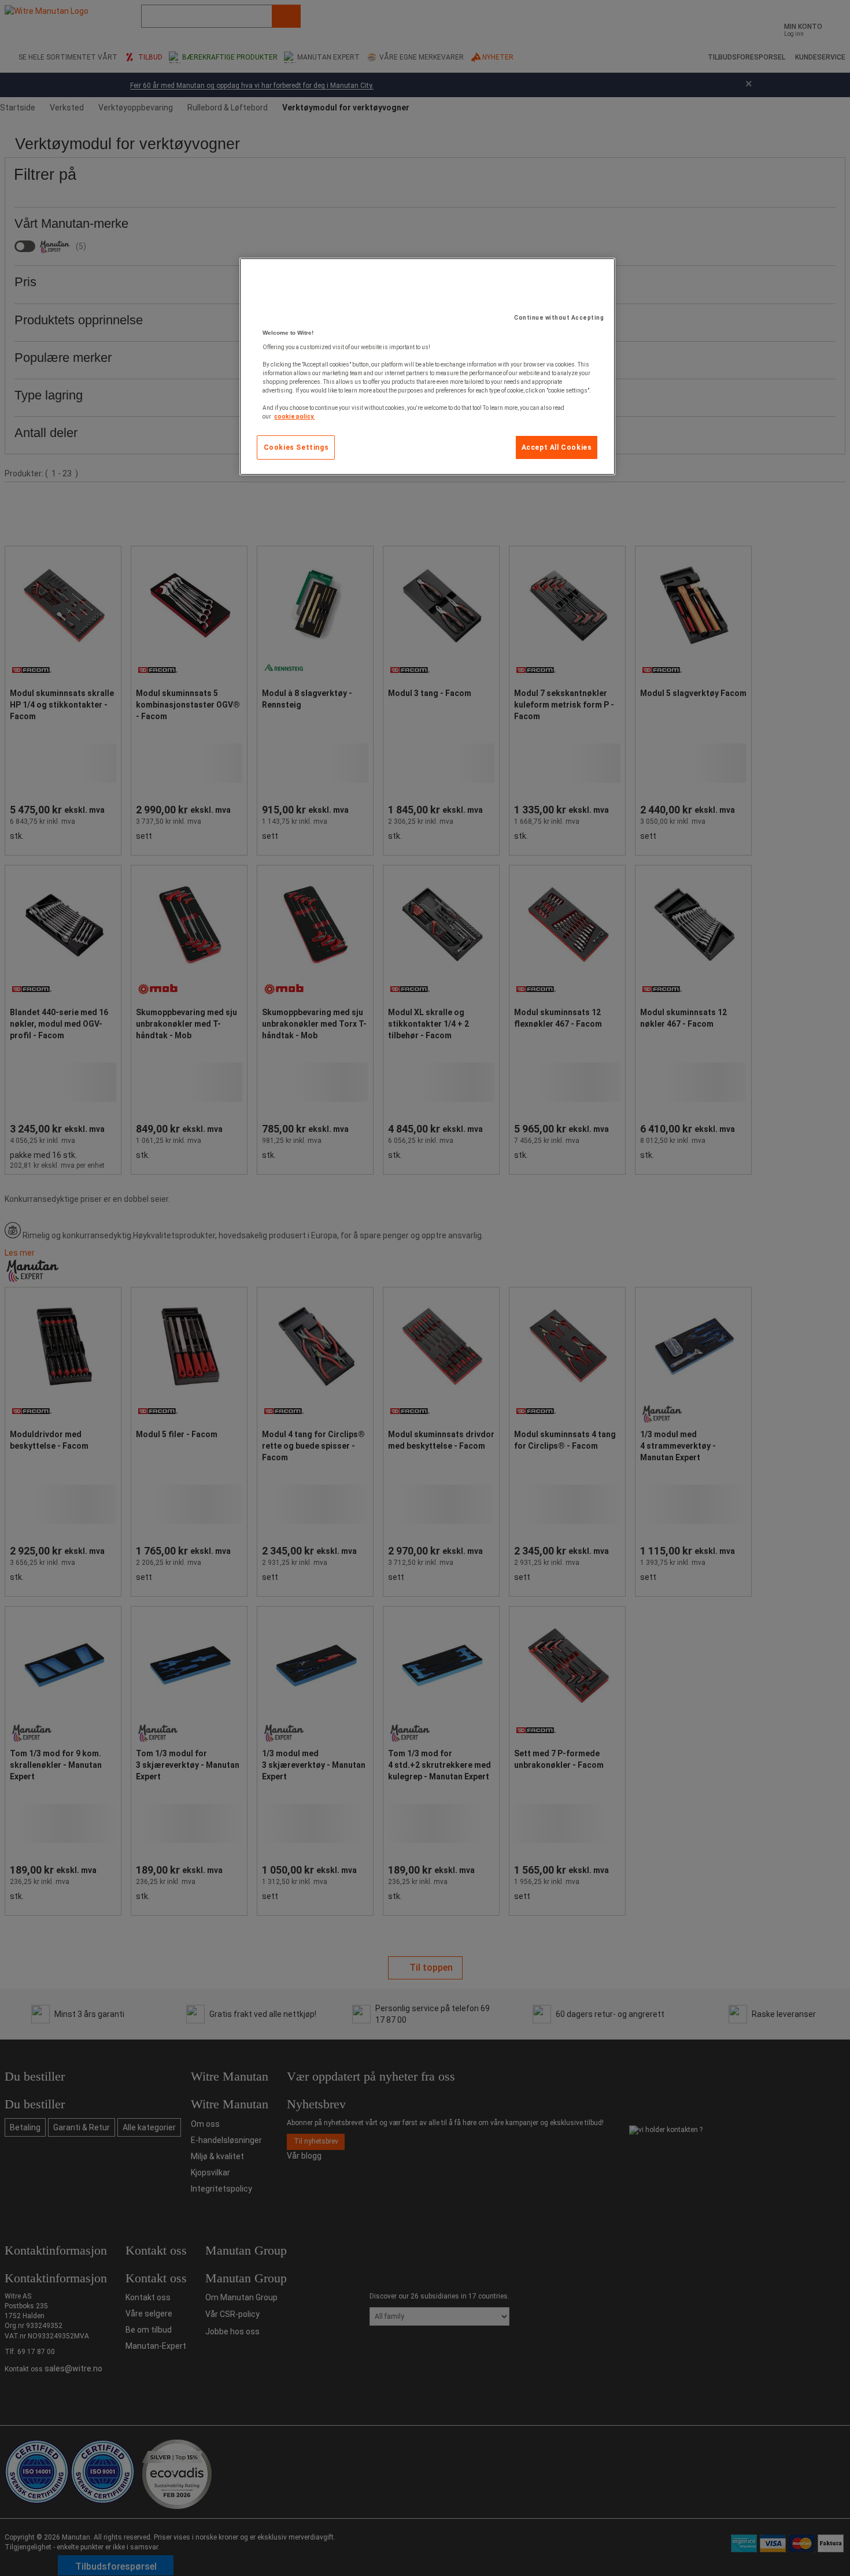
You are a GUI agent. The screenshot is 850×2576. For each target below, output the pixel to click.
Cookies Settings (296, 447)
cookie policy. (294, 417)
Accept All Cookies (557, 447)
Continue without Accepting (559, 318)
